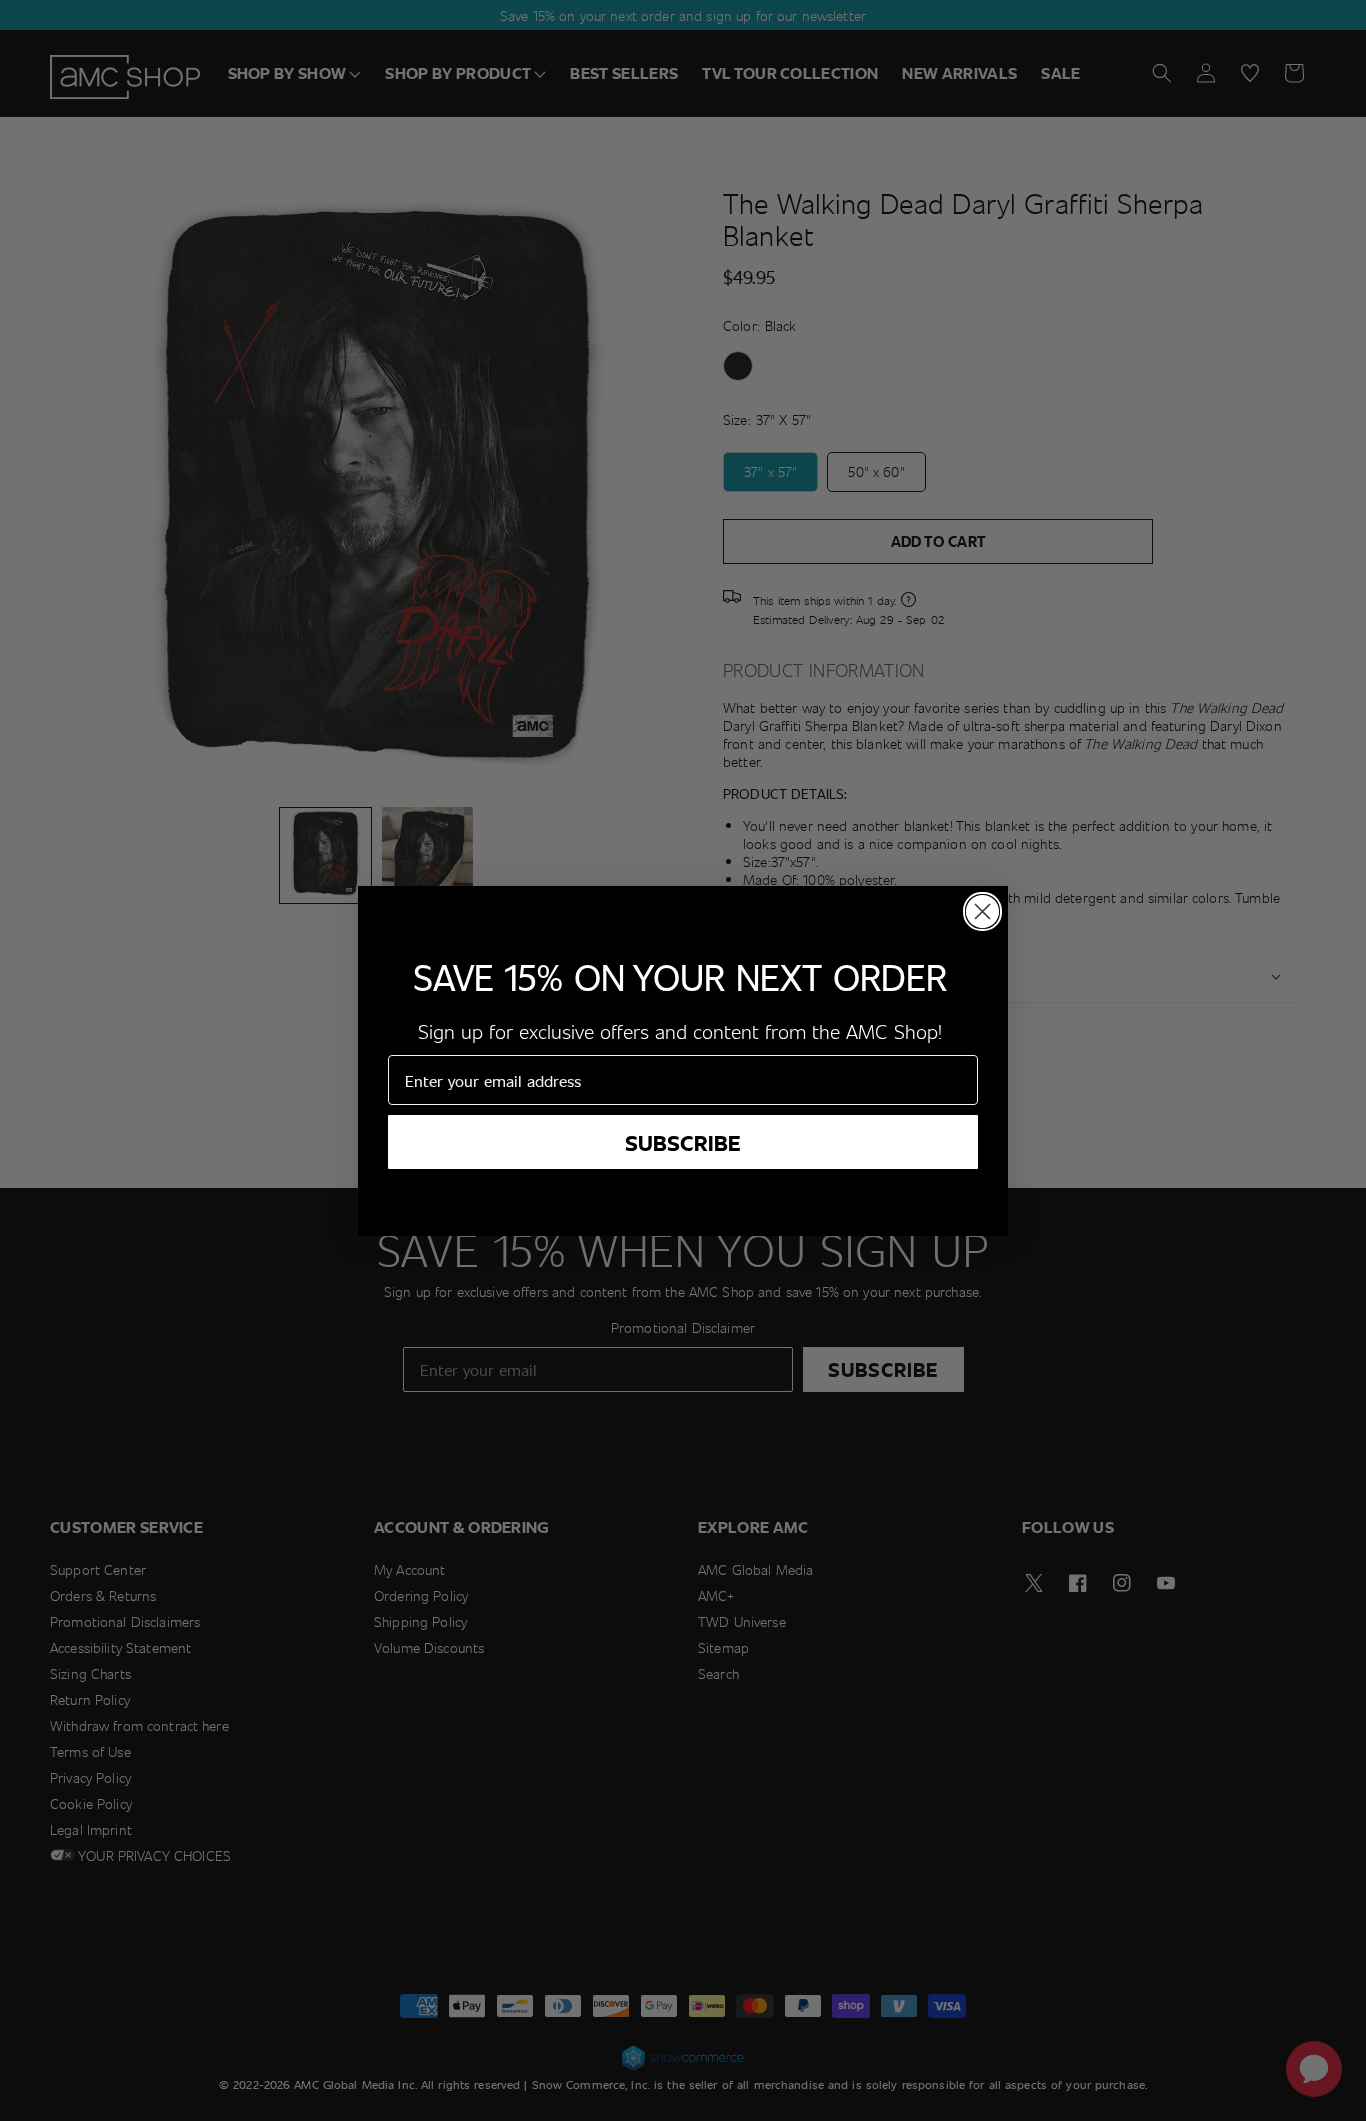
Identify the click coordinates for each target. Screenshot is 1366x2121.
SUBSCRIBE (683, 1142)
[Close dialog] (982, 911)
